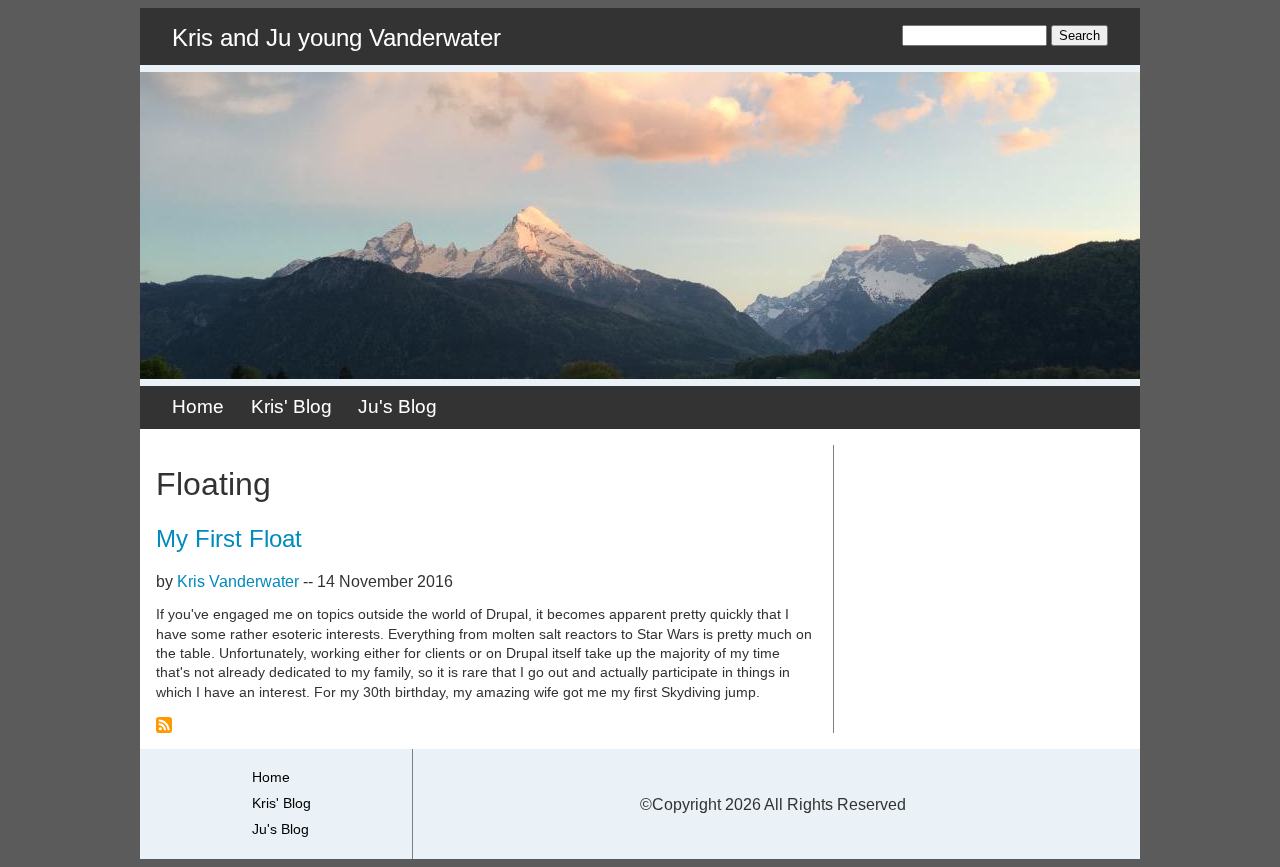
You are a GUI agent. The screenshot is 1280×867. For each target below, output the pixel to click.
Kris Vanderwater (238, 581)
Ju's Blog (397, 406)
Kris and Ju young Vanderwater (336, 37)
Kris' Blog (291, 406)
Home (198, 406)
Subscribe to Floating (164, 725)
